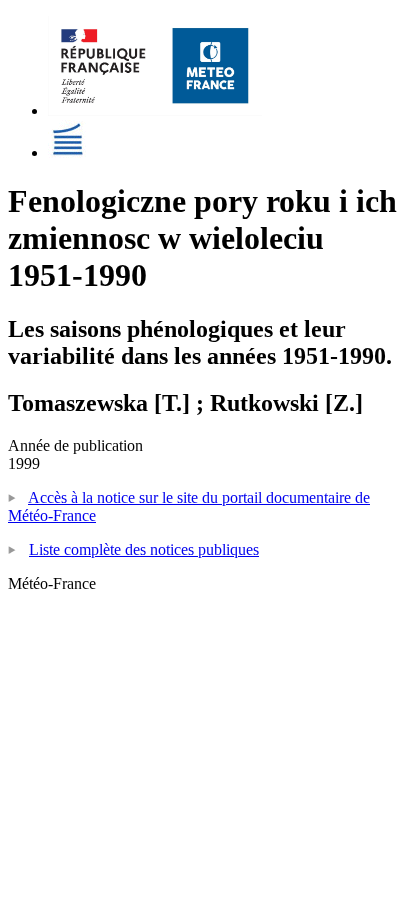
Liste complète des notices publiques (144, 549)
